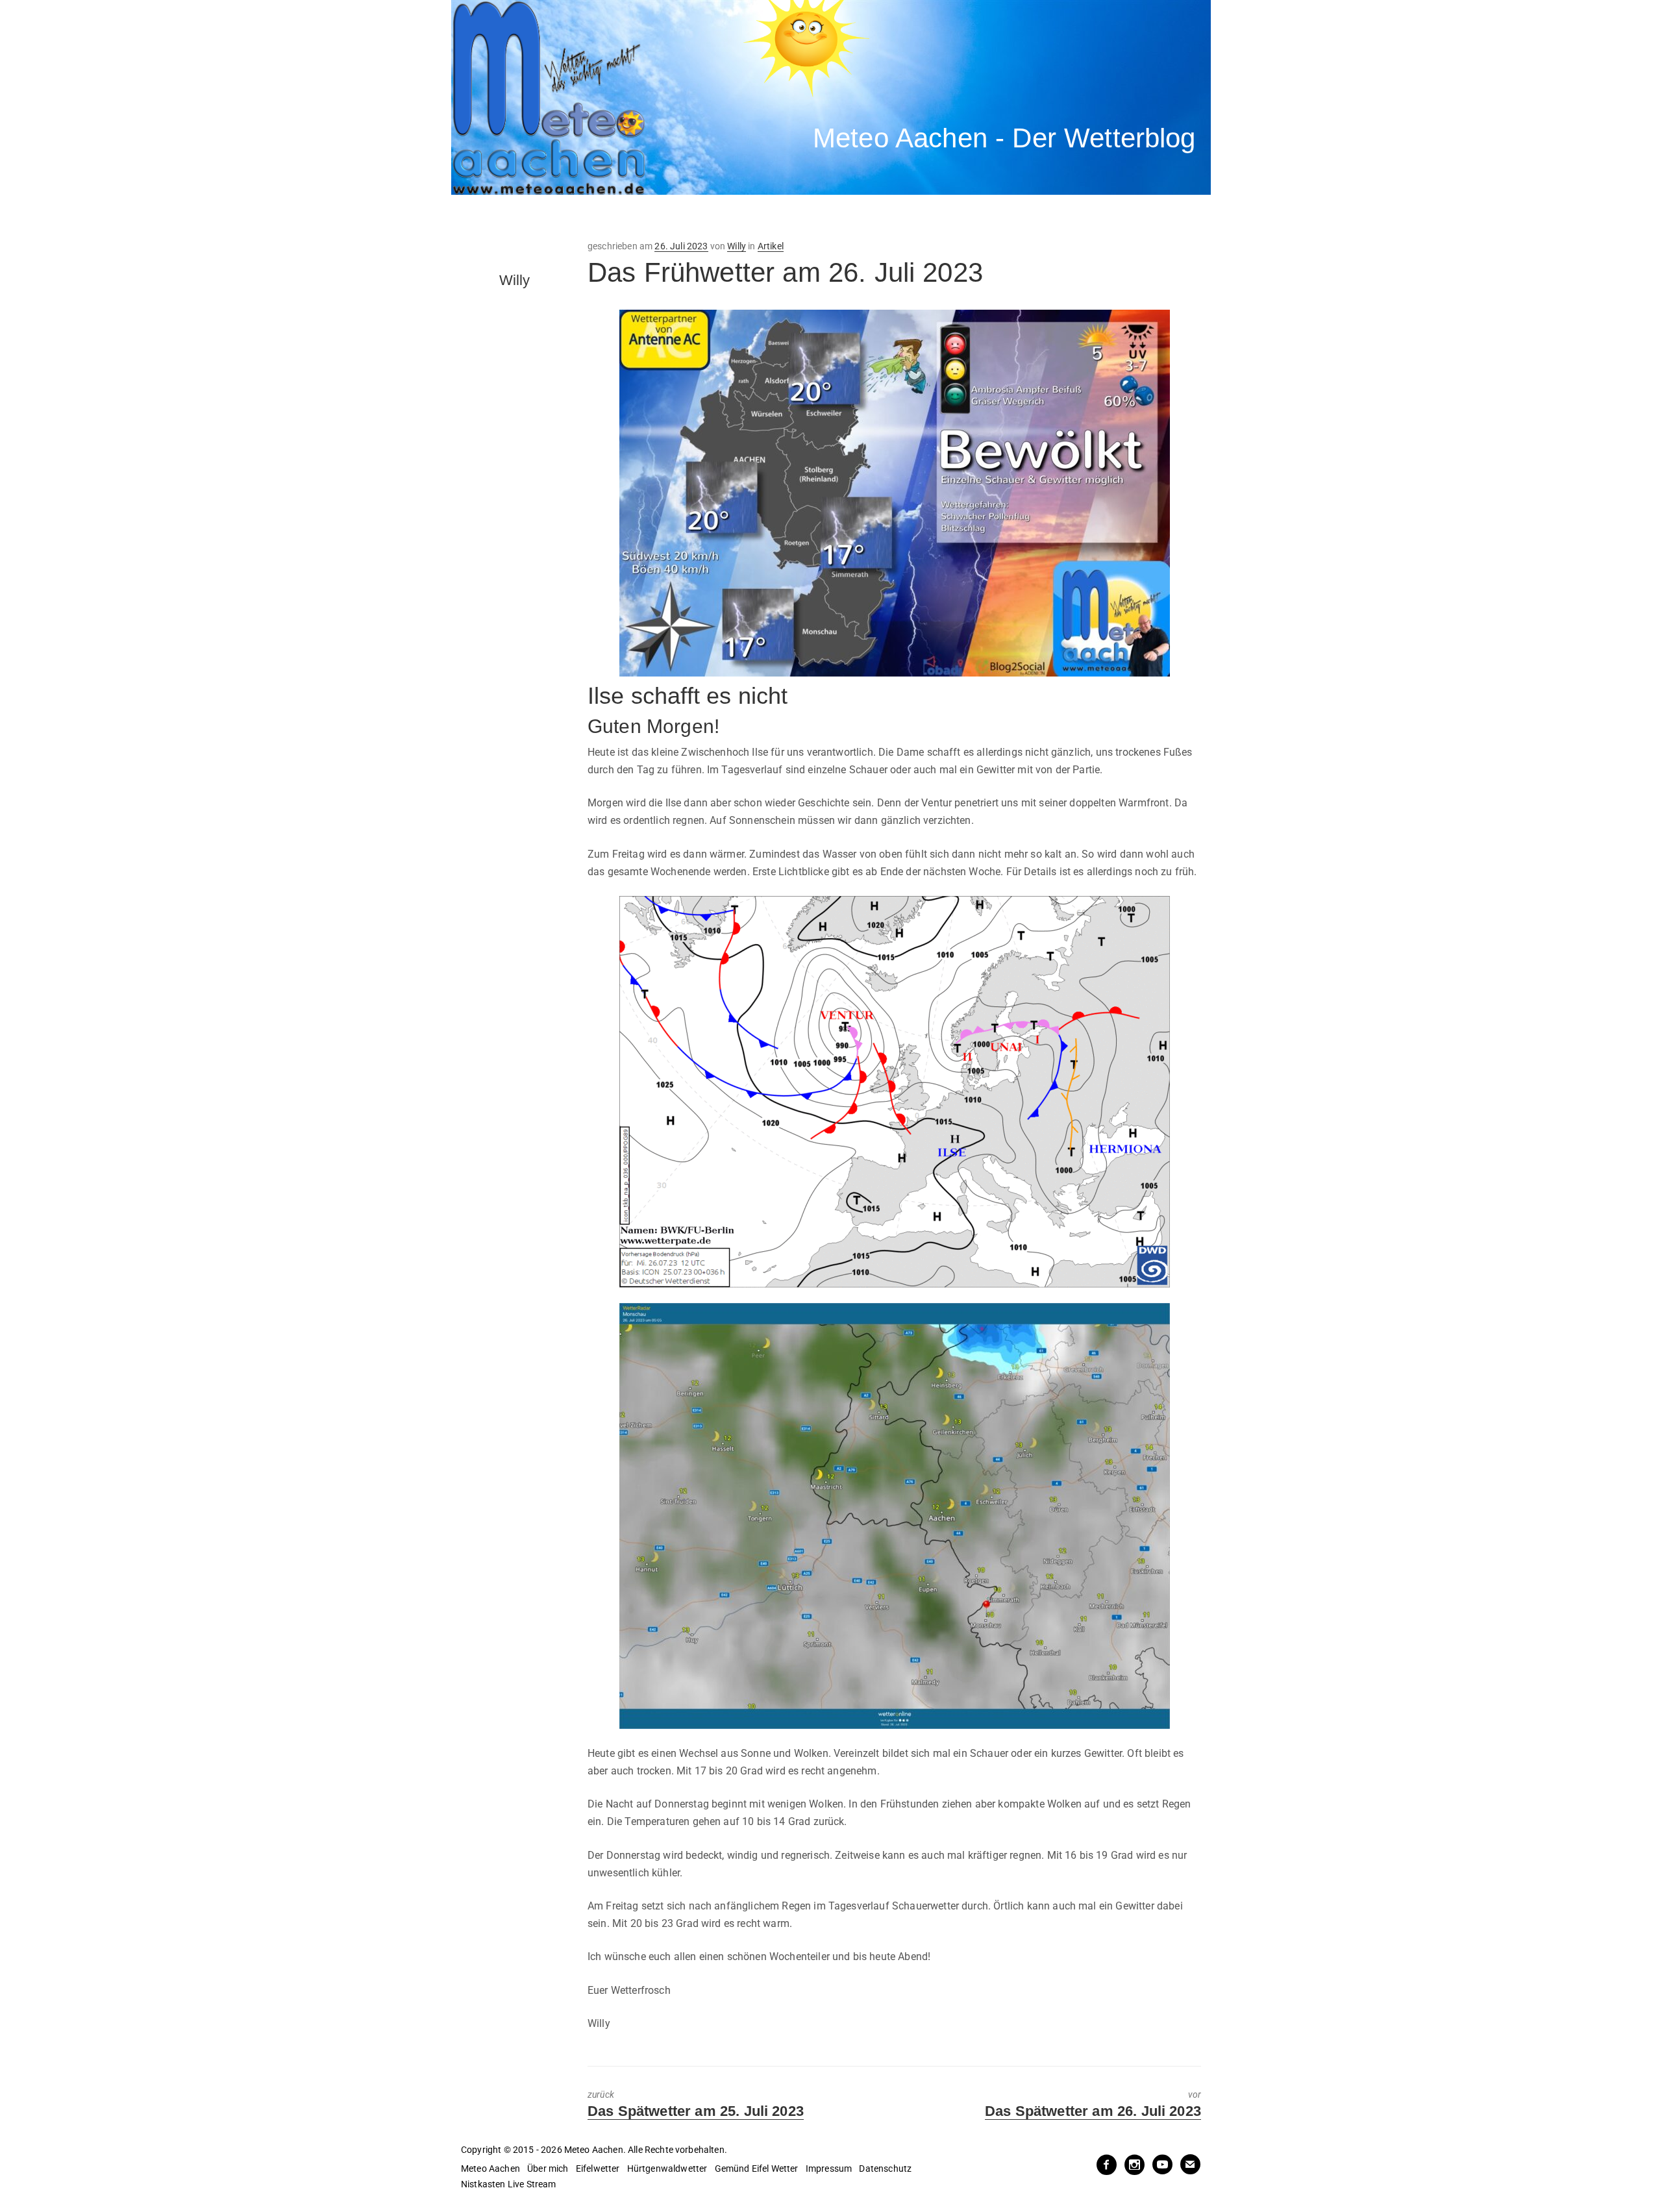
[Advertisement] (691, 217)
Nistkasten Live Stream (509, 2184)
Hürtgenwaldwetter (667, 2169)
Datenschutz (885, 2169)
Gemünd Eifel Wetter (757, 2169)
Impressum (829, 2169)
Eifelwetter (598, 2169)
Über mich (548, 2169)
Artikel (771, 246)
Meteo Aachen (490, 2169)
